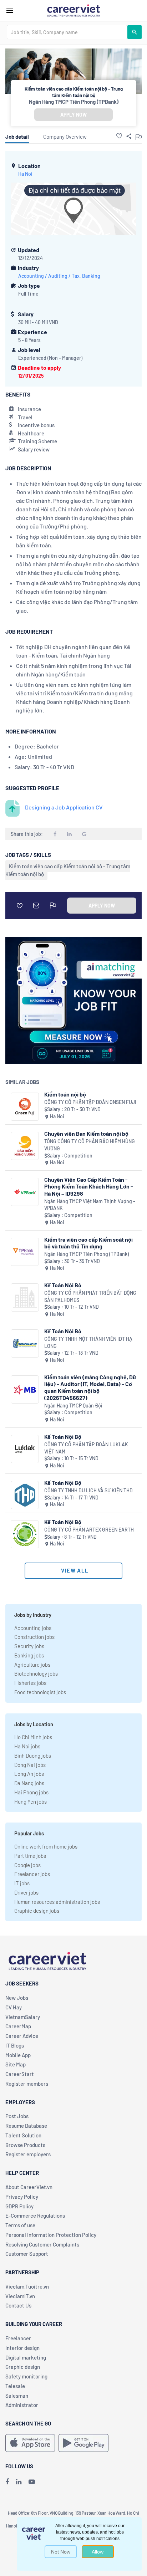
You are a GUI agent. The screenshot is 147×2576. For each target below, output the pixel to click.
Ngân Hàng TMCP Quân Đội (73, 1405)
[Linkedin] (19, 2482)
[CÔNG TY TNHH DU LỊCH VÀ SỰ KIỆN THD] (25, 1495)
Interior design (22, 2348)
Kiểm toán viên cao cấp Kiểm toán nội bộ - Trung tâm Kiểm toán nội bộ (68, 870)
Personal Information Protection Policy (51, 2235)
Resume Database (26, 2126)
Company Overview (65, 137)
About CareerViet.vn (29, 2187)
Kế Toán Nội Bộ (63, 1285)
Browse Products (25, 2145)
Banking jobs (29, 1655)
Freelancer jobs (32, 1874)
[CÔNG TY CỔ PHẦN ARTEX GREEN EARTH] (25, 1534)
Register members (27, 2084)
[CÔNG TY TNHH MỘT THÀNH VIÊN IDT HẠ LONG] (25, 1343)
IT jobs (22, 1883)
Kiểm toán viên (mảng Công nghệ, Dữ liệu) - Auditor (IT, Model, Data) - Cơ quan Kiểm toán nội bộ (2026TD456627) (90, 1387)
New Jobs (17, 1998)
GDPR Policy (19, 2206)
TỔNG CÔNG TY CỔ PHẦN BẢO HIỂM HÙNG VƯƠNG (90, 1145)
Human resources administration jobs (57, 1902)
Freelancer (18, 2338)
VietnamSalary (23, 2017)
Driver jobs (26, 1892)
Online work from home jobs (46, 1846)
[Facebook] (7, 2482)
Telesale (15, 2386)
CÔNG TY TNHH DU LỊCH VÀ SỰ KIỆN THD (88, 1490)
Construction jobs (34, 1637)
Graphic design (23, 2367)
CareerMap (18, 2026)
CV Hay (14, 2007)
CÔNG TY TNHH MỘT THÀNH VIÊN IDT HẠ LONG (88, 1342)
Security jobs (29, 1646)
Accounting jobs (33, 1628)
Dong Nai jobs (30, 1765)
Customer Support (27, 2254)
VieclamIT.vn (20, 2296)
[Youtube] (32, 2482)
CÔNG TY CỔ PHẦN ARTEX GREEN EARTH (89, 1530)
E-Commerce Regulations (35, 2215)
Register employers (28, 2154)
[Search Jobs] (135, 32)
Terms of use (20, 2225)
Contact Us (18, 2305)
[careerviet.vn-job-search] (30, 2443)
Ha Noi (25, 174)
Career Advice (22, 2036)
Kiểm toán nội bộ (65, 1094)
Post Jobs (17, 2116)
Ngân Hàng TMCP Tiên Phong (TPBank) (74, 102)
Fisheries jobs (30, 1683)
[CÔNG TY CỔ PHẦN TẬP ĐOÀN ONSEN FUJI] (25, 1107)
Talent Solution (23, 2135)
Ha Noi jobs (27, 1746)
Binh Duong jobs (33, 1755)
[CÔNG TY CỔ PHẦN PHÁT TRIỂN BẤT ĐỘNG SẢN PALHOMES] (25, 1297)
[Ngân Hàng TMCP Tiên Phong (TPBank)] (25, 1252)
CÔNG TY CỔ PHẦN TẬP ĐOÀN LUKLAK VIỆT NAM (86, 1448)
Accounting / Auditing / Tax (49, 276)
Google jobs (27, 1865)
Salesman (17, 2396)
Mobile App (18, 2055)
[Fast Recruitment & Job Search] (73, 10)
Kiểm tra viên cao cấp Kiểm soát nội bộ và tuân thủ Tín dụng (88, 1243)
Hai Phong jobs (31, 1792)
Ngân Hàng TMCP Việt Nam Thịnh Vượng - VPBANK (90, 1205)
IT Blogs (15, 2045)
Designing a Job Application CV (64, 807)
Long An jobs (29, 1774)
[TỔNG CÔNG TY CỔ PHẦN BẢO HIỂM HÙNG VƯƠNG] (25, 1146)
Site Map (16, 2064)
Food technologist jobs (40, 1692)
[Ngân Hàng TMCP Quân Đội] (25, 1389)
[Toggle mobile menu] (10, 11)
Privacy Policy (22, 2197)
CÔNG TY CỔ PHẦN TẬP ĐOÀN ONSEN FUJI (90, 1102)
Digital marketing (26, 2357)
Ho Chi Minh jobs (33, 1737)
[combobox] (67, 32)
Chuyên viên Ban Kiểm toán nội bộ (86, 1133)
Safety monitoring (26, 2376)
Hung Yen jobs (31, 1801)
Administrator (22, 2405)
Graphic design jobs (37, 1911)
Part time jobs (30, 1856)
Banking (91, 276)
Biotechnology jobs (36, 1673)
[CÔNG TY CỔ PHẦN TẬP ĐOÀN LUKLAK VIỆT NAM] (25, 1449)
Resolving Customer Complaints (42, 2244)
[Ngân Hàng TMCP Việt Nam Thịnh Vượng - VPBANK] (25, 1192)
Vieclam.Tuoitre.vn (27, 2286)
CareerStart (20, 2074)
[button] (119, 136)
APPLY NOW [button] (73, 115)
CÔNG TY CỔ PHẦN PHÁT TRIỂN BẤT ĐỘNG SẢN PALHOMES (90, 1296)
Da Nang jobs (29, 1783)
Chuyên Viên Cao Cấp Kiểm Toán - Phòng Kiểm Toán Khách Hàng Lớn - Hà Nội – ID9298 (89, 1186)
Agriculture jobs (32, 1665)
